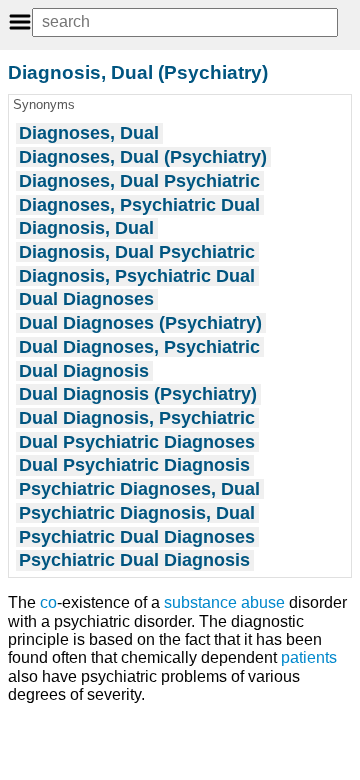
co (48, 602)
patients (309, 657)
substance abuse (224, 602)
